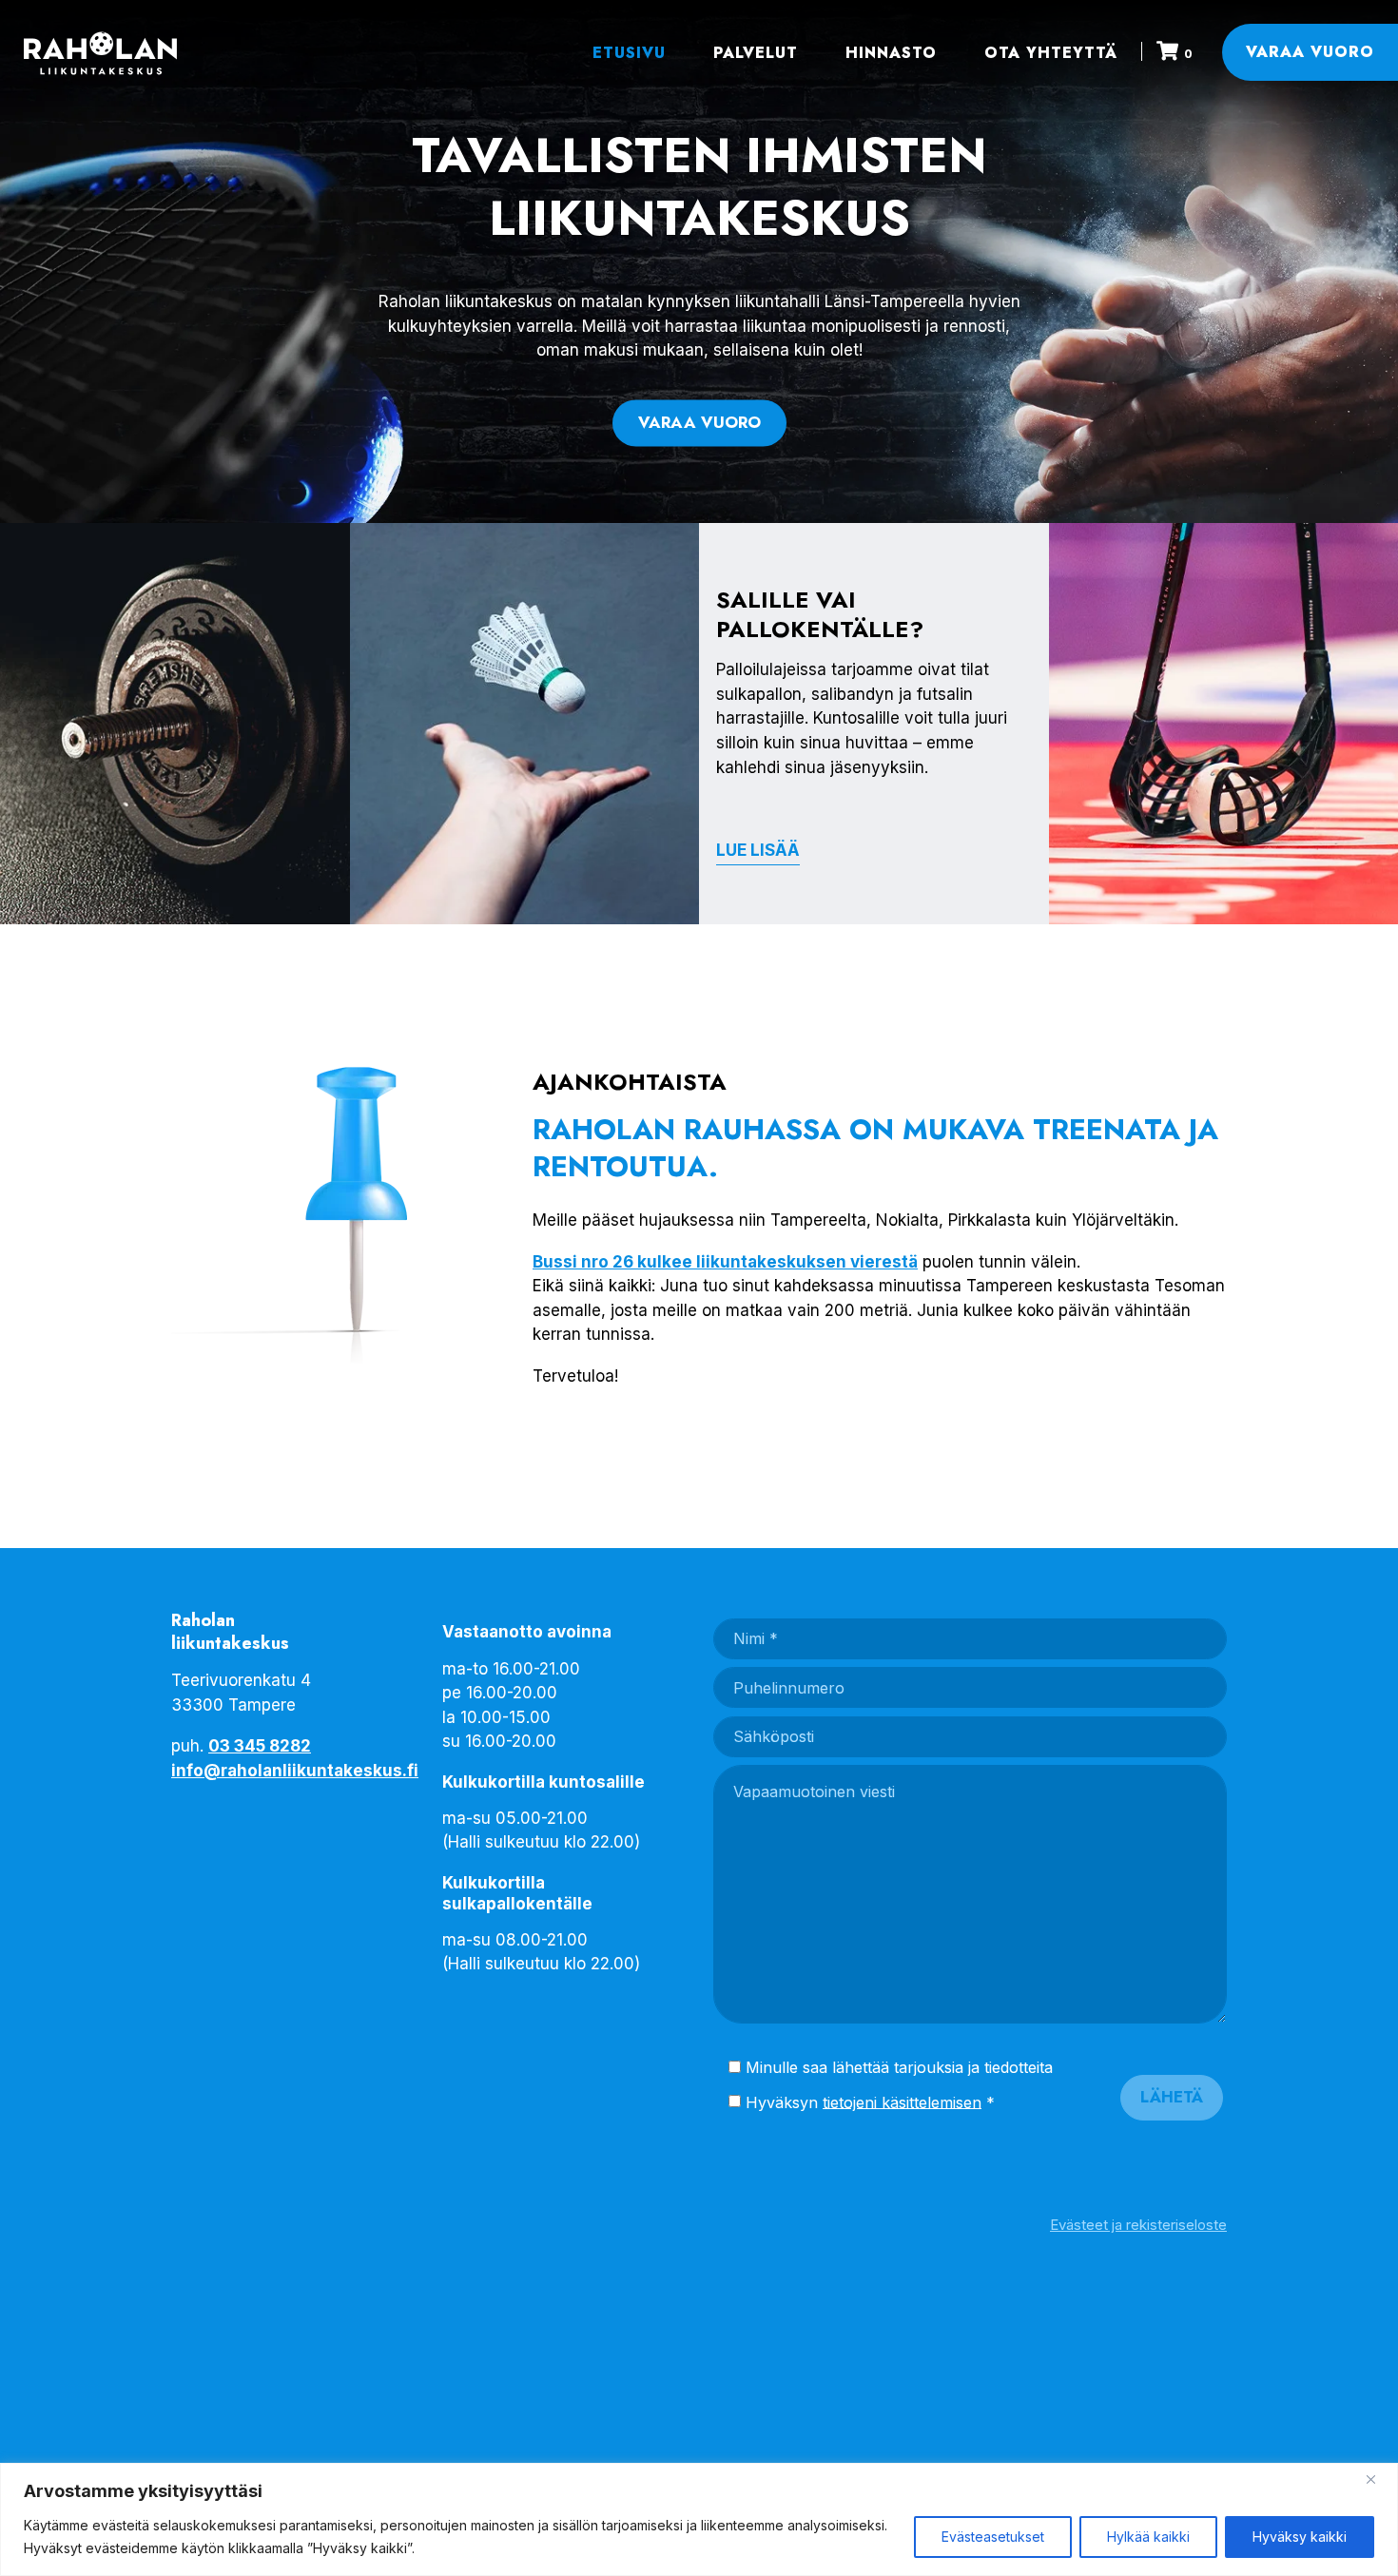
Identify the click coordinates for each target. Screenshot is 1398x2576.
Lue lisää (758, 850)
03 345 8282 (260, 1746)
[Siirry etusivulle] (97, 53)
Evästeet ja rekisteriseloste (1138, 2225)
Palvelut (756, 53)
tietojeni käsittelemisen (902, 2101)
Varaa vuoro (1310, 52)
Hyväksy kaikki (1300, 2537)
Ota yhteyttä (1051, 53)
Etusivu (629, 53)
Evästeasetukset (993, 2537)
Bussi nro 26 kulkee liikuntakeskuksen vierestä (725, 1262)
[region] (699, 2519)
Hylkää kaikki (1148, 2537)
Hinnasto (891, 53)
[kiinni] (1378, 2479)
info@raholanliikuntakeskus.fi (295, 1771)
